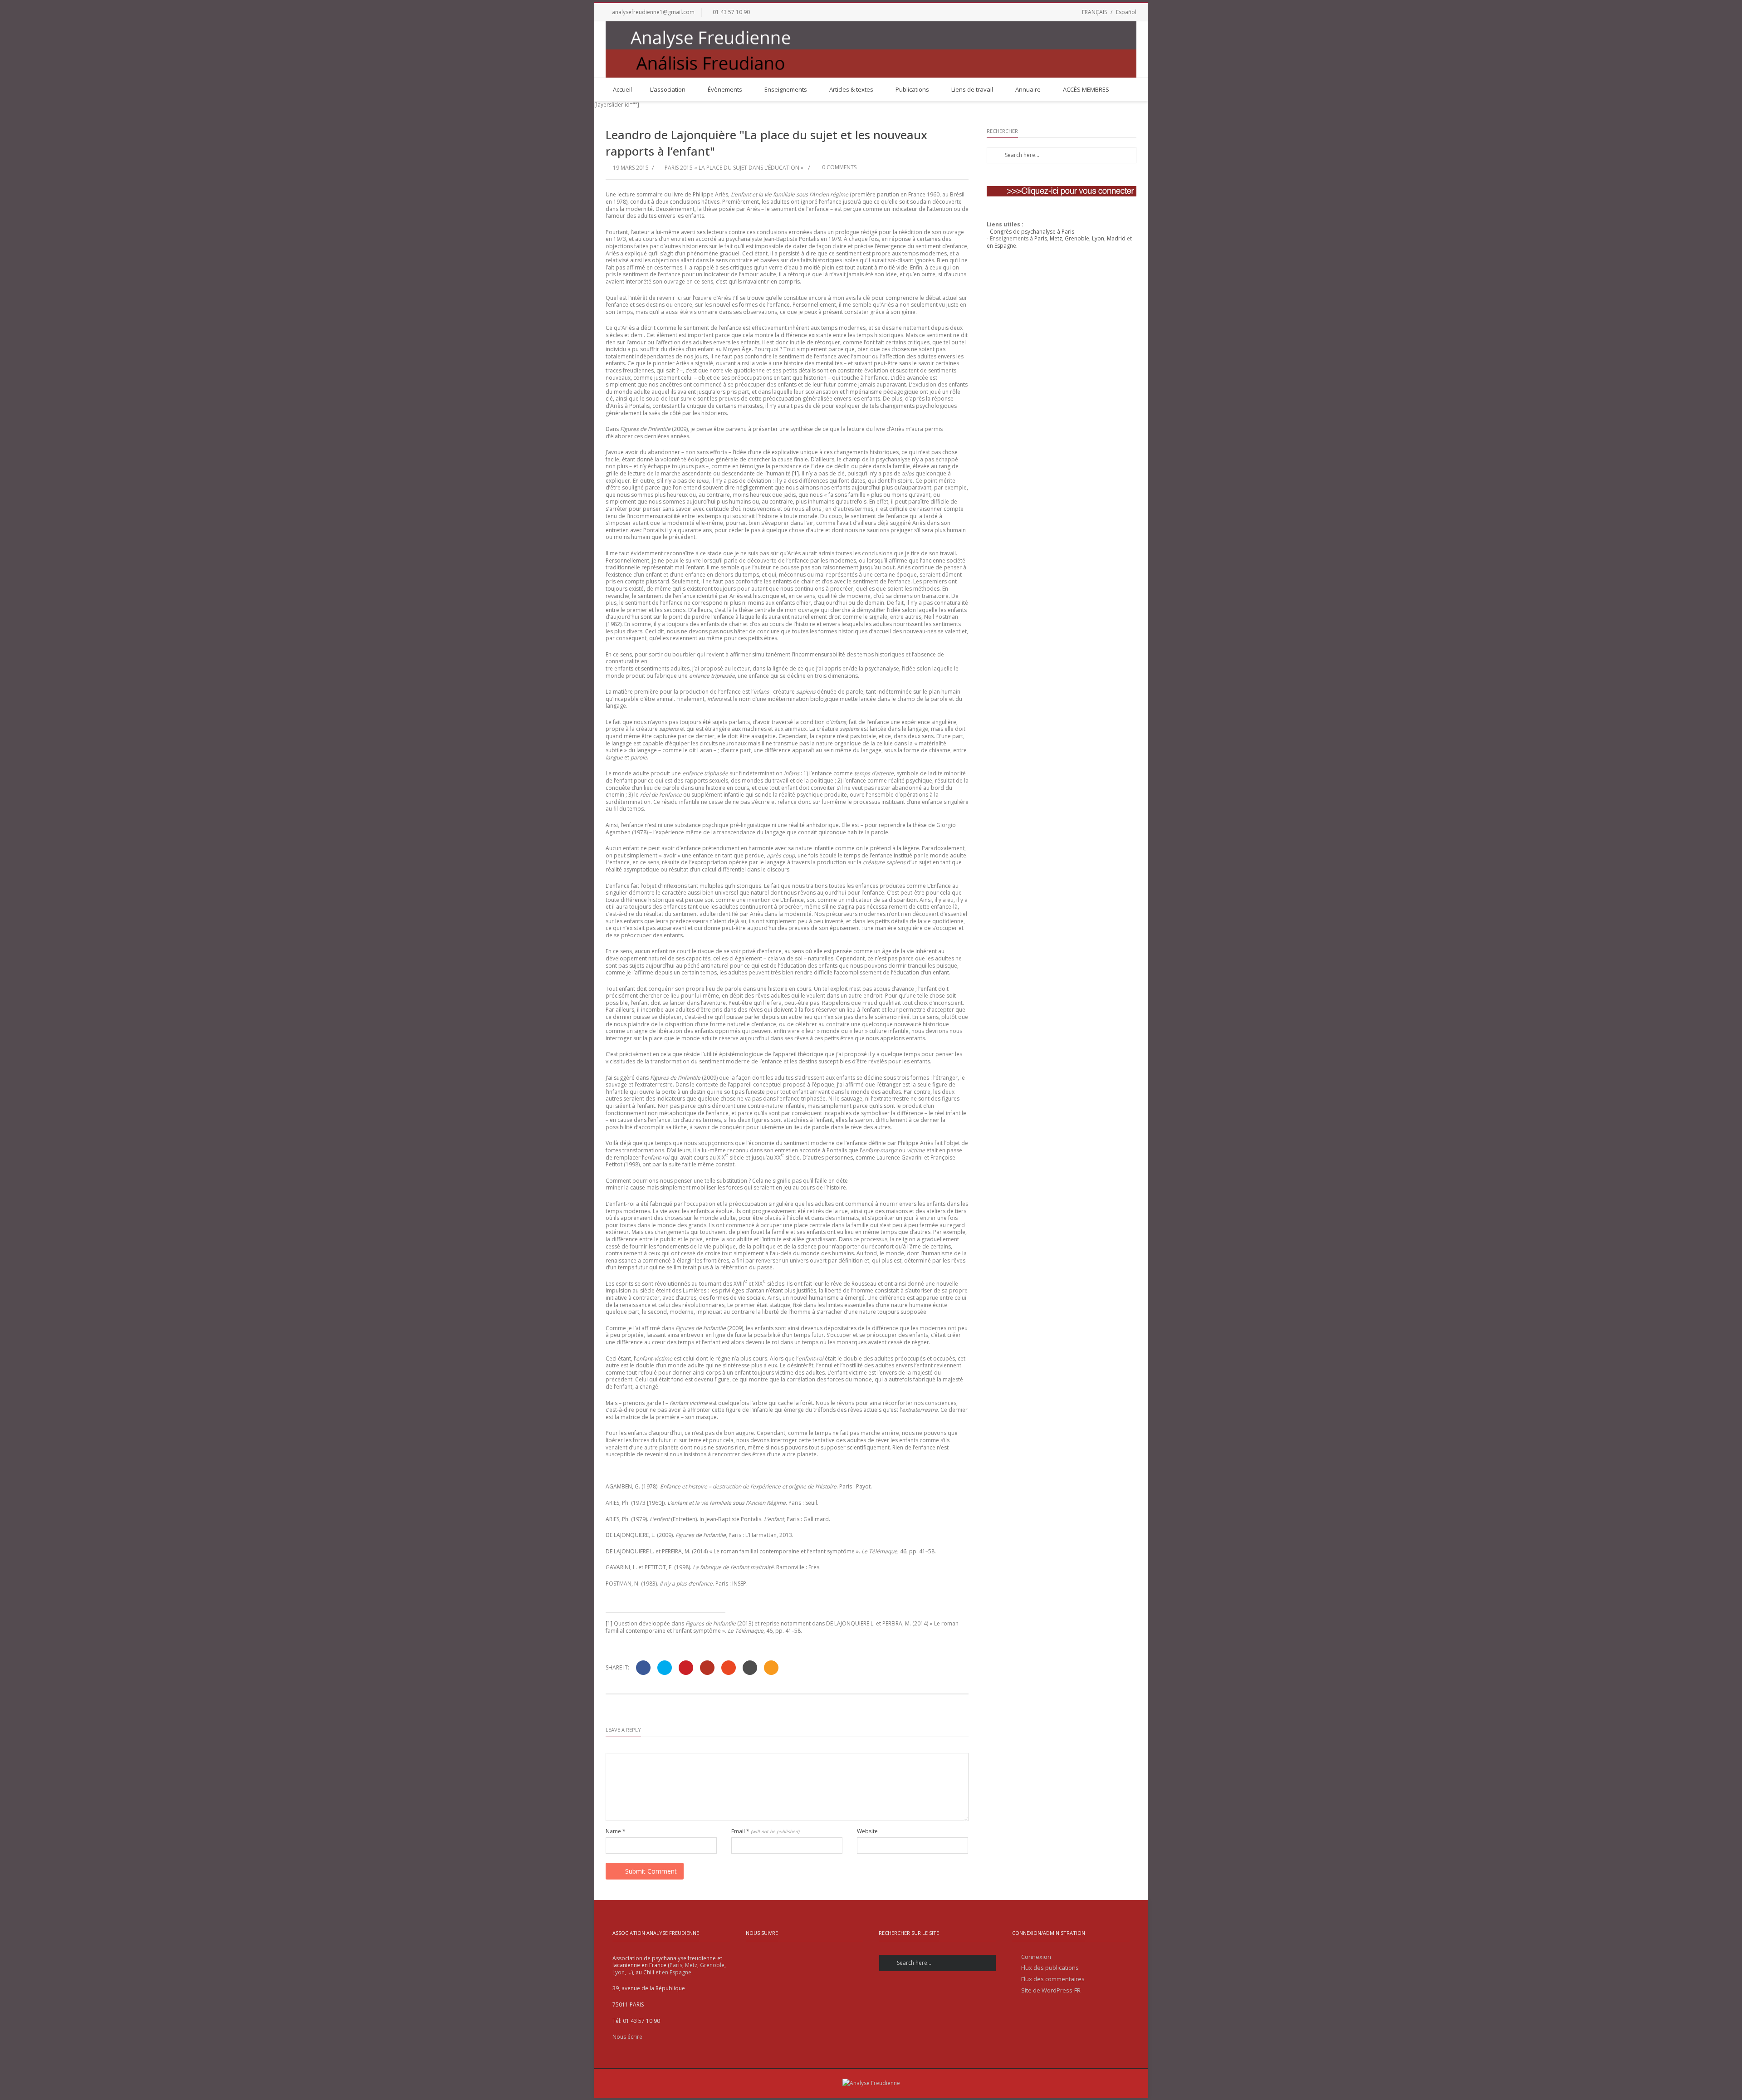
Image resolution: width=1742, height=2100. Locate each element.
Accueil (622, 89)
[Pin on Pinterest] (686, 1668)
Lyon (1098, 238)
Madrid (1116, 238)
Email (765, 1831)
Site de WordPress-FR (1051, 1990)
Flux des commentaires (1053, 1979)
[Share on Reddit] (750, 1668)
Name (616, 1831)
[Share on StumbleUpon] (729, 1668)
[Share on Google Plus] (707, 1668)
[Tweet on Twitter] (665, 1668)
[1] (795, 473)
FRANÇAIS (1094, 12)
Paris (1041, 238)
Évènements (725, 89)
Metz (1056, 238)
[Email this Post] (771, 1668)
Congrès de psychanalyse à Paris (1032, 232)
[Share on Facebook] (643, 1668)
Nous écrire (627, 2037)
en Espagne (1001, 246)
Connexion (1036, 1957)
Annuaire (1028, 89)
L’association (668, 89)
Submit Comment (651, 1871)
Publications (912, 89)
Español (1126, 12)
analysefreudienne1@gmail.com (653, 12)
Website (867, 1831)
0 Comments (839, 167)
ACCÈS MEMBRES (1086, 89)
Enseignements (786, 89)
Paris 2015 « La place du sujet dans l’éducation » (734, 168)
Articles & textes (851, 89)
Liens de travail (972, 89)
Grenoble (1077, 238)
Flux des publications (1050, 1968)
